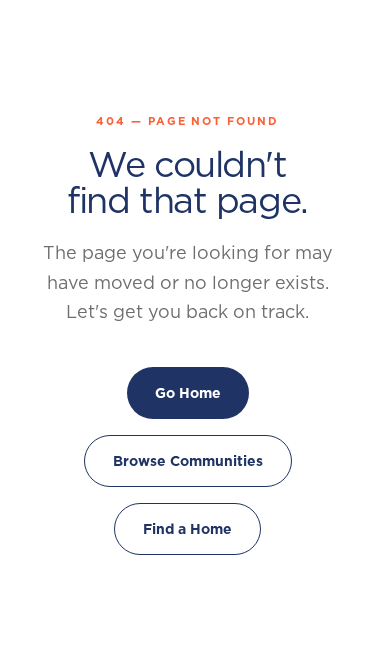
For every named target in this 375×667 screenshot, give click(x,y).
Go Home (188, 393)
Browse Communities (188, 461)
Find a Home (187, 529)
